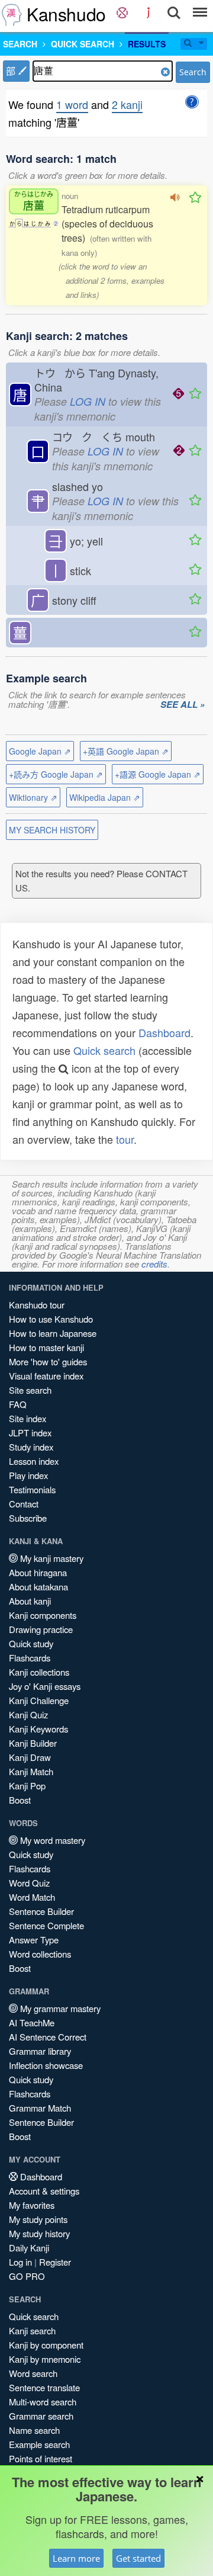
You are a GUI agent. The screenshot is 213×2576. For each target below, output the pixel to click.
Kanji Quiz (28, 1714)
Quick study (31, 1643)
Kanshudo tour (37, 1305)
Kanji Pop (27, 1786)
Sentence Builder (41, 1911)
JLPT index (30, 1433)
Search (193, 72)
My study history (39, 2233)
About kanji (30, 1601)
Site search (30, 1390)
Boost (20, 1800)
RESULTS (147, 44)
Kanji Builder (33, 1743)
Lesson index (34, 1461)
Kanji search (32, 2330)
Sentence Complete (46, 1925)
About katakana (38, 1587)
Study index (31, 1447)
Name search (34, 2430)
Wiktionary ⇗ (33, 797)
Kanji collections (39, 1672)
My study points (38, 2219)
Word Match (32, 1897)
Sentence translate (44, 2387)
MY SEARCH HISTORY (52, 830)
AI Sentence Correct (48, 2037)
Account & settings (44, 2191)
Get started (138, 2558)
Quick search (104, 1050)
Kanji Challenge (39, 1700)
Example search (39, 2444)
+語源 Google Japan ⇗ (158, 774)
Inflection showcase (46, 2065)
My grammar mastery (59, 2008)
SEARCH (20, 44)
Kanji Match (31, 1771)
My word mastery (51, 1840)
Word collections (40, 1954)
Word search (33, 2373)
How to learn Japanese (53, 1333)
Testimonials (32, 1489)
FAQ (18, 1404)
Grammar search (41, 2416)
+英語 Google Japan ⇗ (126, 751)
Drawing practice (41, 1629)
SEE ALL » (183, 705)
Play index (28, 1475)
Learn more (76, 2558)
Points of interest (41, 2458)
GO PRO (27, 2276)
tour (125, 1139)
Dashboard (164, 1032)
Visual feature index (46, 1376)
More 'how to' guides (48, 1361)
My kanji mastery (51, 1558)
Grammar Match (40, 2108)
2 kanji (127, 104)
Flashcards (30, 1658)
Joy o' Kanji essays (45, 1686)
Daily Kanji (29, 2248)
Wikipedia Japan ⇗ (105, 797)
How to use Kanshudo (51, 1319)
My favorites (32, 2205)
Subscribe (28, 1518)
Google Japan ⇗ (40, 751)
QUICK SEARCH (83, 44)
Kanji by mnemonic (45, 2359)
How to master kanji (46, 1347)
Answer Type (34, 1940)
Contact (24, 1504)
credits (154, 1264)
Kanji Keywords (38, 1729)
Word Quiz (29, 1883)
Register (55, 2262)
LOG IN (88, 401)
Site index (28, 1418)
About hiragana (38, 1572)
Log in (20, 2262)
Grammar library (40, 2051)
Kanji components (43, 1615)
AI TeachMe (32, 2022)
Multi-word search (43, 2402)
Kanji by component (46, 2345)
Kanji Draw (30, 1757)
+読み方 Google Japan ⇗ (56, 774)
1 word (72, 104)
